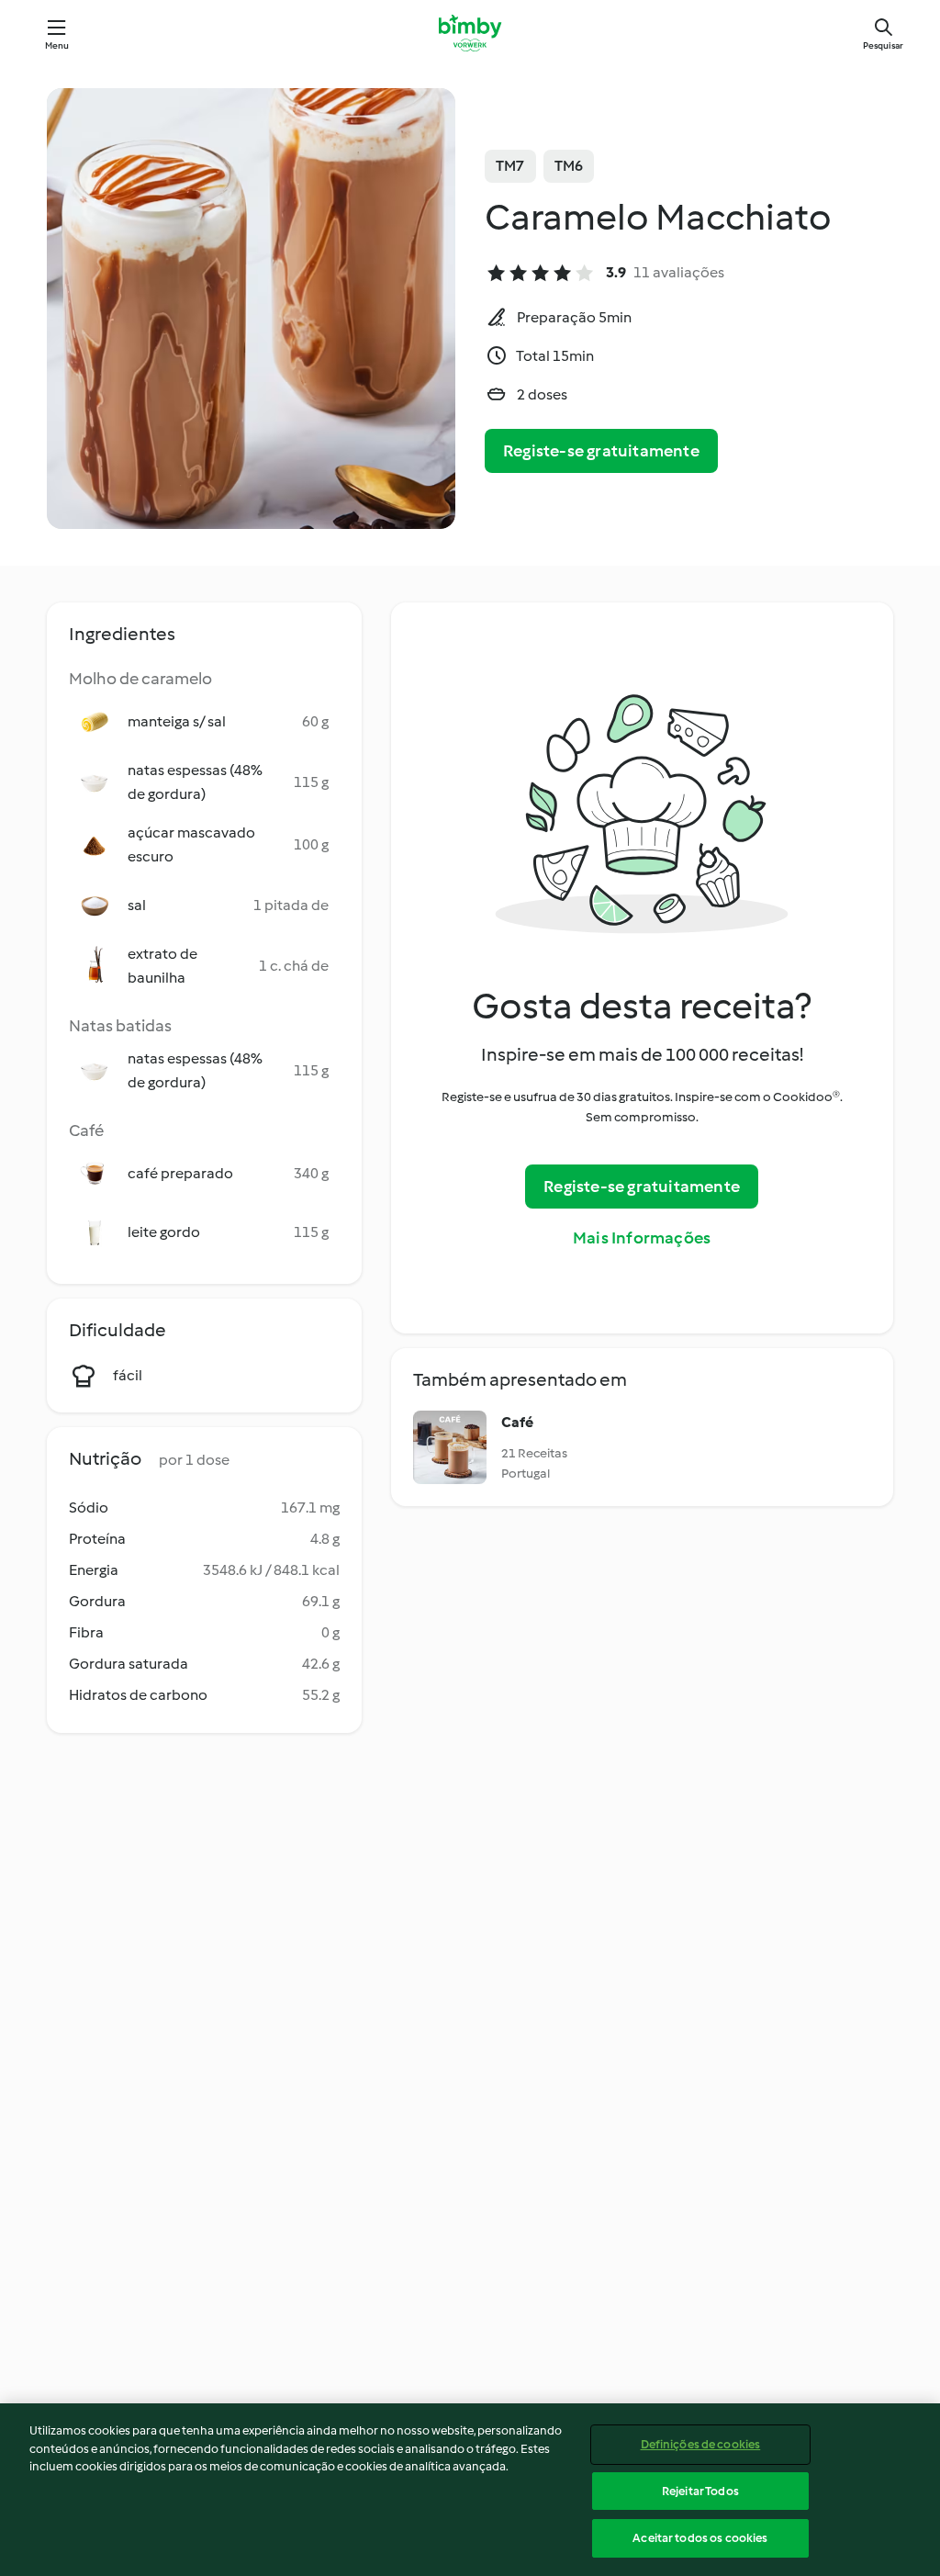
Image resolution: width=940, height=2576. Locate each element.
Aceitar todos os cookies (700, 2538)
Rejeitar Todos (700, 2491)
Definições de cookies (701, 2444)
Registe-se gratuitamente (601, 451)
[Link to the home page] (470, 33)
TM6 (569, 166)
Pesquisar (883, 45)
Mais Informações (642, 1238)
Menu (57, 45)
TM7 (510, 166)
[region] (470, 2490)
